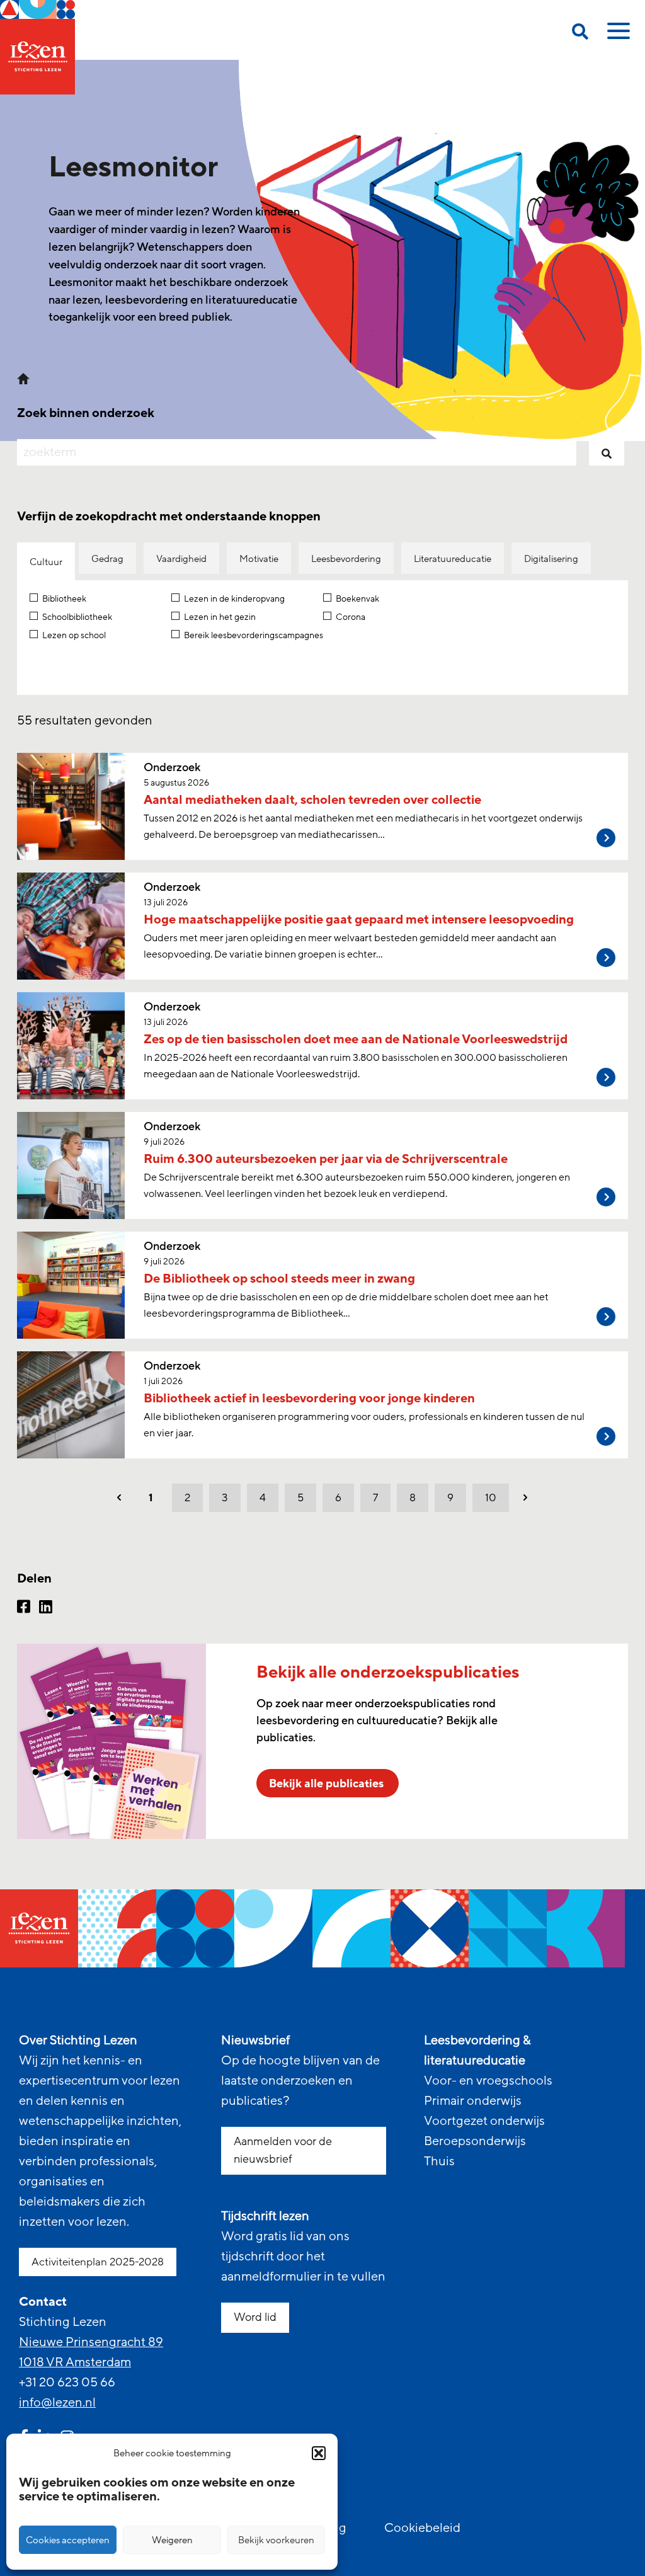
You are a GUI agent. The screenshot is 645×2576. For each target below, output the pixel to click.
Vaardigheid (181, 559)
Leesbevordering (346, 559)
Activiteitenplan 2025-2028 (98, 2262)
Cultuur (46, 562)
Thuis (439, 2161)
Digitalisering (551, 559)
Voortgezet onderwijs (484, 2121)
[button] (319, 2453)
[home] (37, 47)
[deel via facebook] (24, 1608)
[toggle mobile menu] (617, 35)
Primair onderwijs (473, 2101)
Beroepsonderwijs (475, 2141)
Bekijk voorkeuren (276, 2540)
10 (491, 1498)
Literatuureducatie (453, 559)
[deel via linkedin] (46, 1608)
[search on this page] (580, 34)
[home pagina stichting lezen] (23, 377)
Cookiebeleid (422, 2528)
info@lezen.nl (57, 2403)
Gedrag (107, 559)
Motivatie (259, 559)
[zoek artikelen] (607, 452)
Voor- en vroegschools (488, 2081)
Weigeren (172, 2540)
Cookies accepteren (68, 2540)
